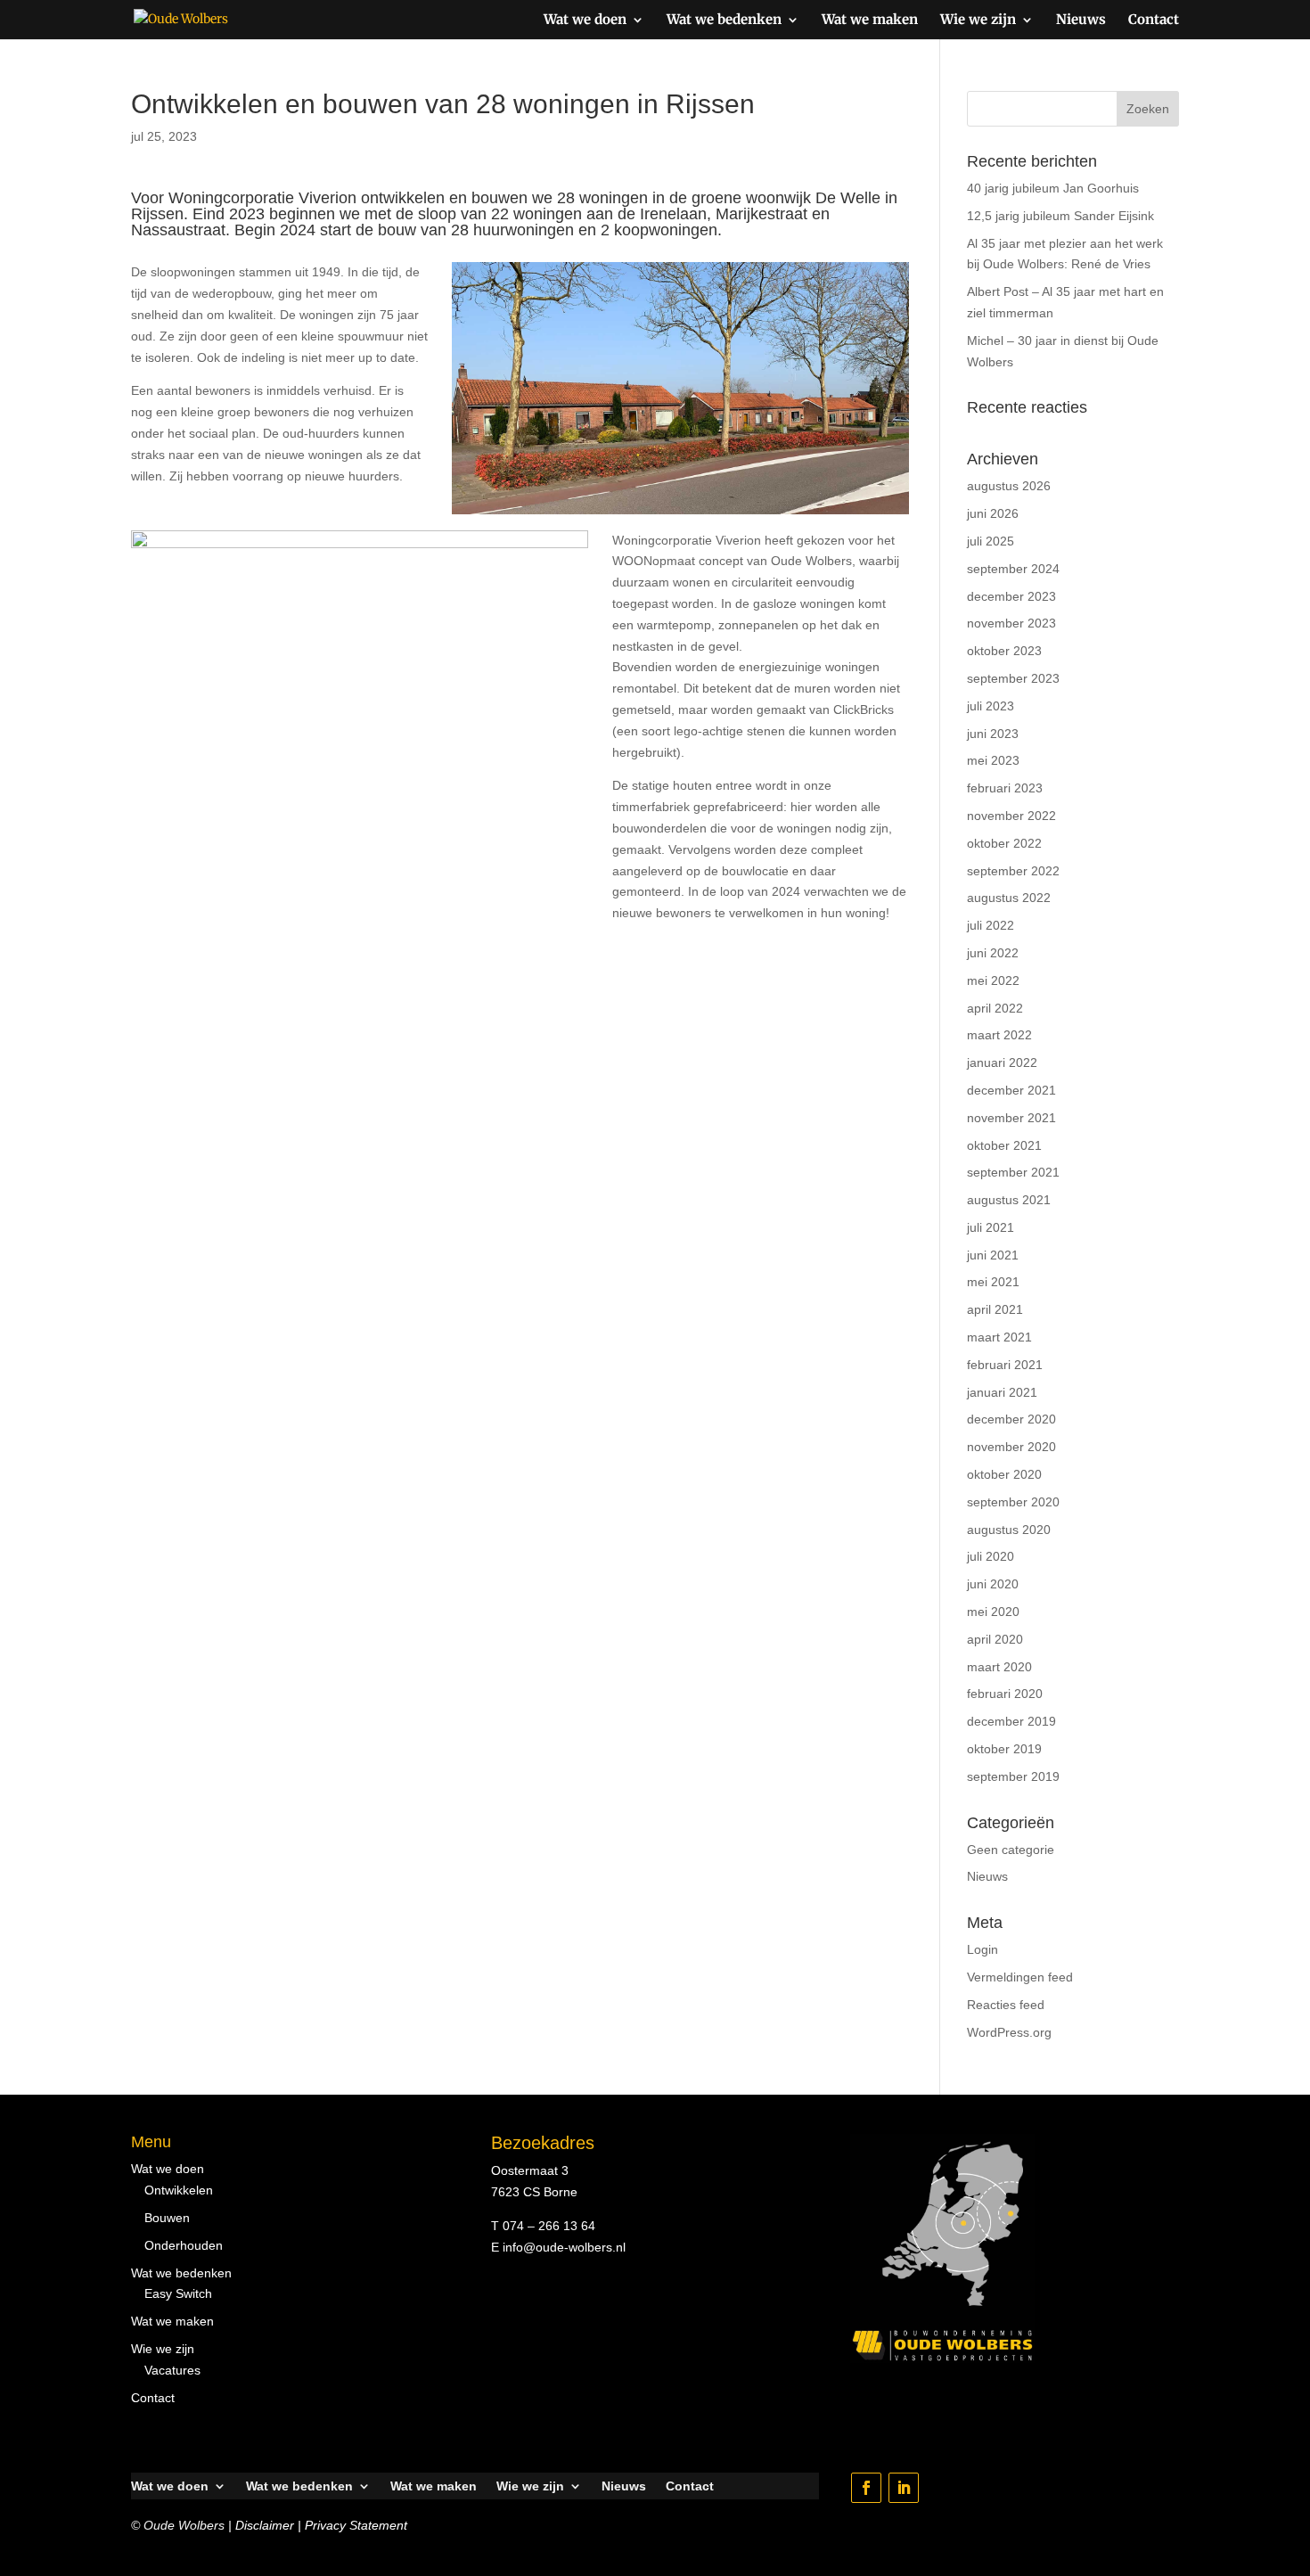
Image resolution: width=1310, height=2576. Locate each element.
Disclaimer (265, 2525)
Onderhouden (184, 2245)
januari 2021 (1002, 1392)
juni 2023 (993, 734)
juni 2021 (993, 1255)
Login (982, 1949)
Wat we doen (585, 21)
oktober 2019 (1004, 1749)
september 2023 (1013, 678)
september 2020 (1013, 1502)
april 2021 (995, 1309)
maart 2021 (999, 1337)
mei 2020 (993, 1612)
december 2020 (1011, 1419)
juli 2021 (991, 1227)
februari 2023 (1005, 788)
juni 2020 (993, 1584)
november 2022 (1011, 816)
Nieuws (1081, 21)
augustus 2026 (1009, 486)
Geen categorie (1011, 1850)
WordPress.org (1009, 2032)
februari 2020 (1005, 1694)
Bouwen (167, 2218)
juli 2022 (991, 925)
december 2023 (1011, 596)
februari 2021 (1005, 1365)
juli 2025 (991, 541)
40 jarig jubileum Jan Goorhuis (1053, 188)
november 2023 (1011, 623)
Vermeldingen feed (1020, 1977)
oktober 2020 (1004, 1474)
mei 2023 (993, 760)
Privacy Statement (356, 2525)
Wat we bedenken (724, 21)
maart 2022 (999, 1035)
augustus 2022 (1009, 898)
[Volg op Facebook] (866, 2488)
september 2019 (1013, 1776)
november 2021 (1011, 1118)
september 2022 (1013, 871)
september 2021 (1013, 1172)
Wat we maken (870, 21)
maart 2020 (999, 1667)
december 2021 (1011, 1090)
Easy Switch (178, 2293)
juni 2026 (993, 513)
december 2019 (1011, 1721)
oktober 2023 (1004, 651)
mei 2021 (993, 1282)
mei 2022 (993, 980)
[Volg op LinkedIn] (904, 2488)
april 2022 (995, 1008)
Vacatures (172, 2370)
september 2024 (1013, 569)
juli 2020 (991, 1556)
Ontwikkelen (179, 2190)
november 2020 (1011, 1447)
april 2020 (995, 1639)
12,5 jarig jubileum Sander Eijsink (1060, 216)
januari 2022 (1002, 1062)
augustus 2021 (1009, 1200)
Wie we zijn (978, 21)
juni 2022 (993, 953)
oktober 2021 (1004, 1145)
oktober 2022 (1004, 843)
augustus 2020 (1009, 1530)
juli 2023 (991, 706)
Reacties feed (1006, 2005)
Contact (1154, 21)
